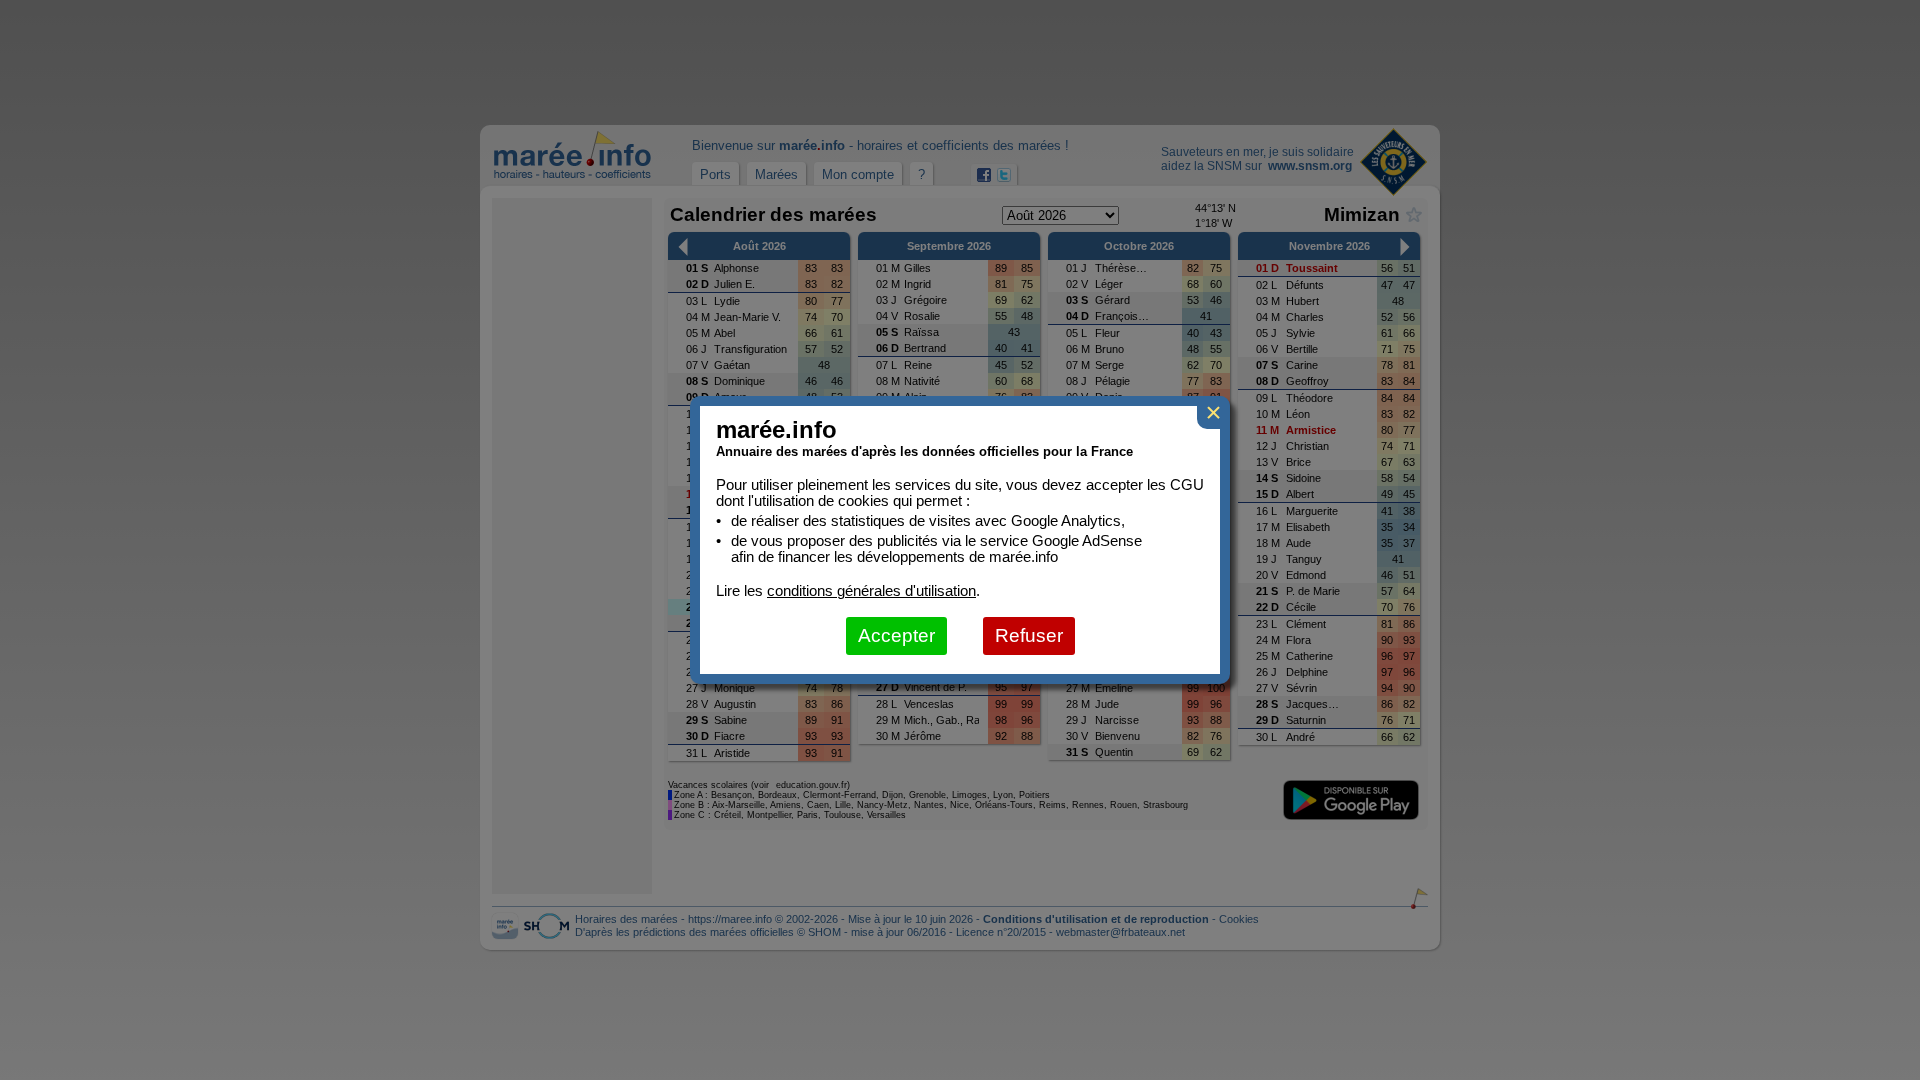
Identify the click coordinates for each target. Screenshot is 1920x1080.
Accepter (896, 635)
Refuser (1029, 635)
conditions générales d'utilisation (871, 591)
